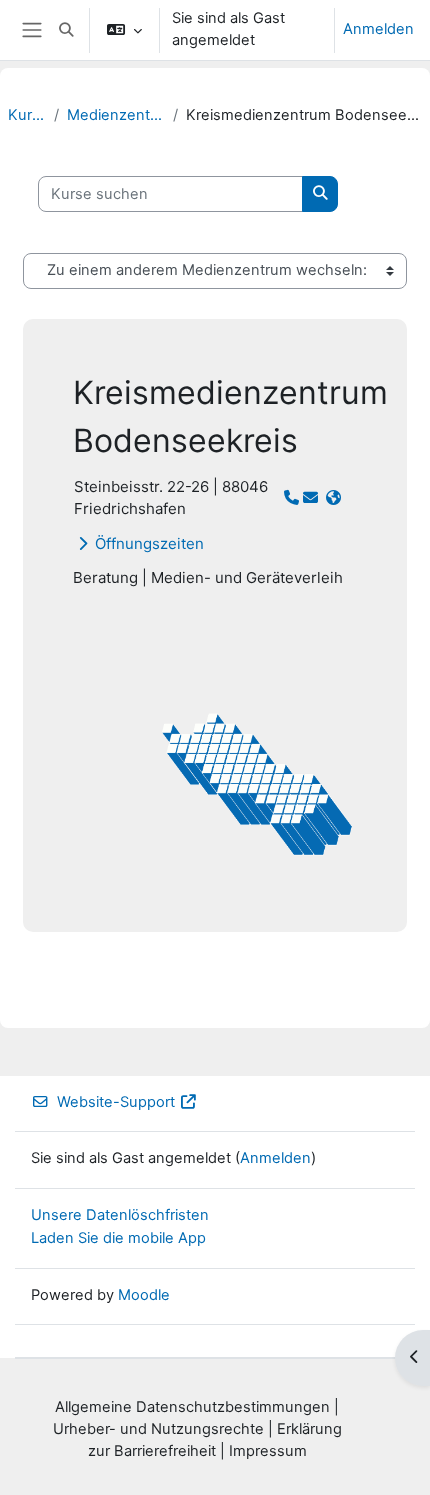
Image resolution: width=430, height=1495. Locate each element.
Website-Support (116, 1102)
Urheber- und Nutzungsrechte (158, 1429)
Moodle (144, 1295)
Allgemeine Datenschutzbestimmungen (192, 1407)
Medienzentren (116, 115)
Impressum (268, 1451)
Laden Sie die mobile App (118, 1238)
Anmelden (378, 29)
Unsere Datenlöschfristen (120, 1215)
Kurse (27, 115)
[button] (66, 30)
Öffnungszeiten (149, 543)
